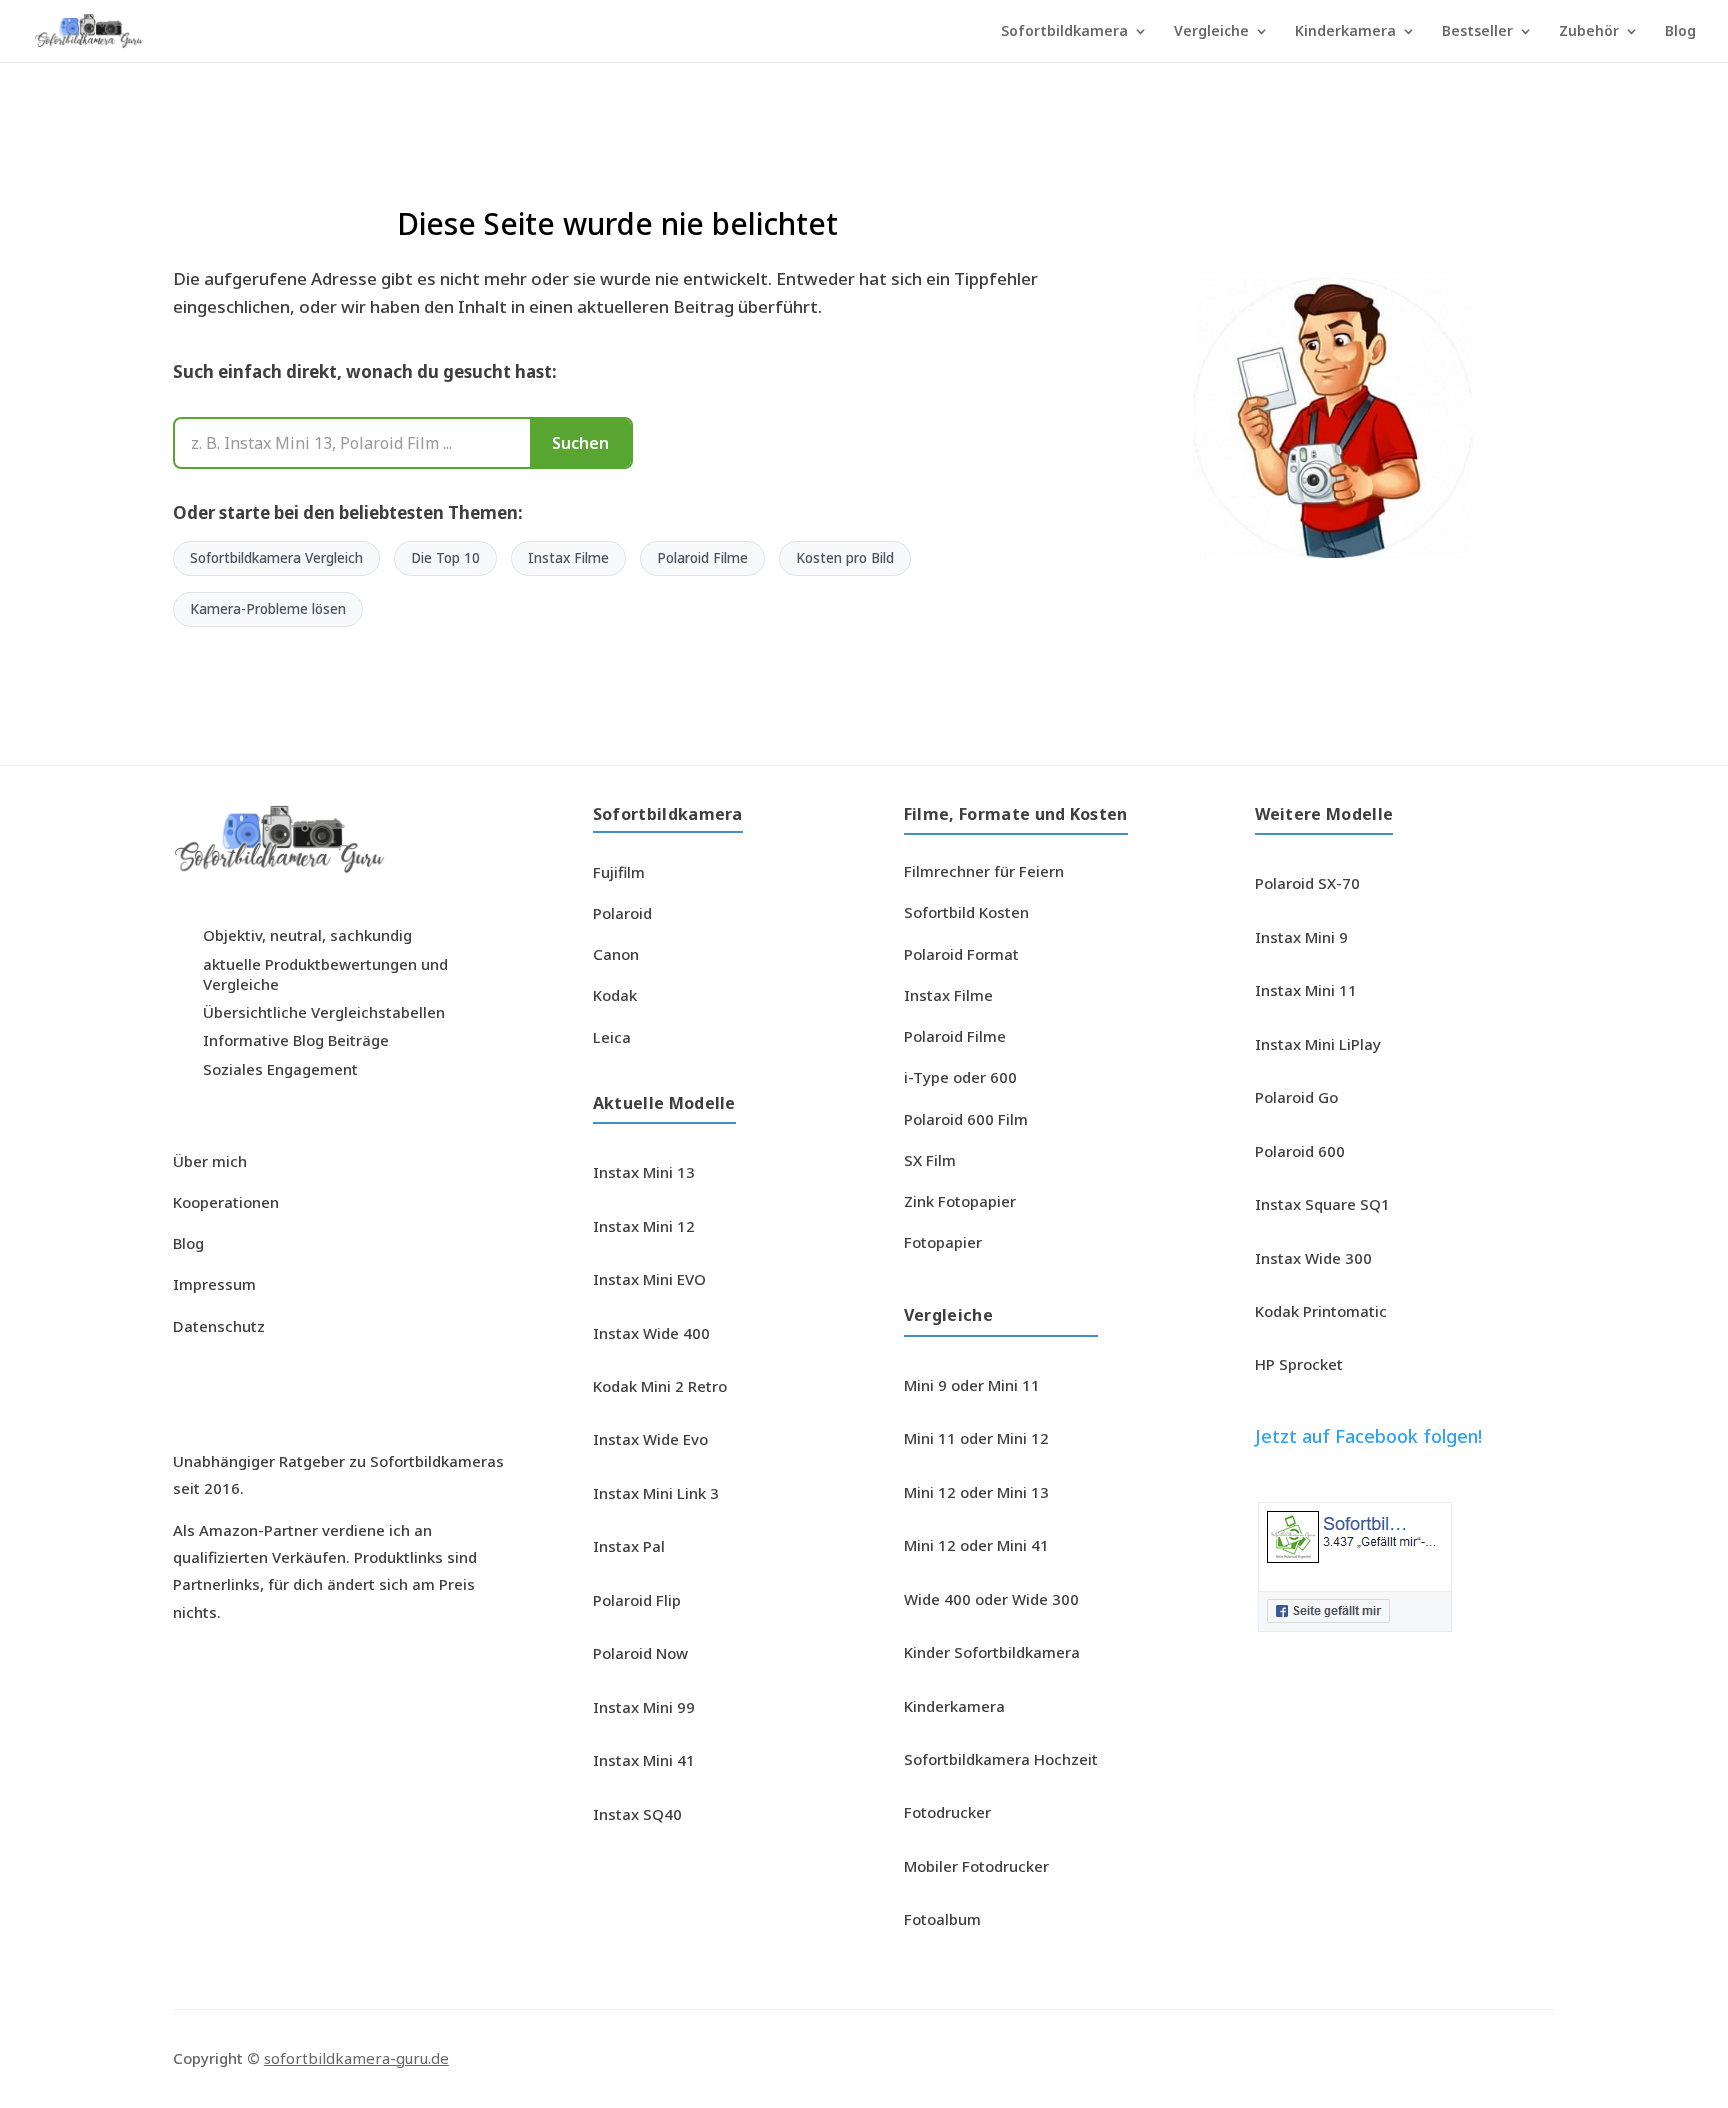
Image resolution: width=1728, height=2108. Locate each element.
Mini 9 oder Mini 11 (972, 1385)
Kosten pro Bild (845, 558)
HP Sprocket (1299, 1364)
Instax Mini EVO (649, 1279)
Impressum (214, 1284)
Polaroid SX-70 (1307, 883)
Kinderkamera (1345, 32)
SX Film (930, 1160)
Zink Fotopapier (960, 1201)
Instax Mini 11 (1306, 990)
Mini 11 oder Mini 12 (976, 1438)
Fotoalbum (942, 1919)
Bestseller (1477, 32)
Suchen (580, 443)
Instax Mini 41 (644, 1760)
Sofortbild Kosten (966, 912)
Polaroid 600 (1300, 1151)
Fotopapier (943, 1242)
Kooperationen (226, 1202)
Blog (1680, 32)
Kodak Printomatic (1321, 1311)
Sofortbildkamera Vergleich (276, 558)
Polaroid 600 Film (966, 1119)
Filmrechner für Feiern (984, 871)
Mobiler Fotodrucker (976, 1866)
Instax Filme (568, 558)
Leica (612, 1037)
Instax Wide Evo (650, 1439)
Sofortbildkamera (1064, 32)
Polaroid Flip (637, 1600)
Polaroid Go (1296, 1097)
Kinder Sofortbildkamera (992, 1652)
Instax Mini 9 (1301, 937)
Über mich (210, 1161)
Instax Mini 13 (644, 1172)
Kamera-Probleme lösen (268, 609)
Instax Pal (629, 1546)
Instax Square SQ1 (1322, 1204)
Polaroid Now (640, 1653)
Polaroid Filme (702, 558)
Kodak (615, 995)
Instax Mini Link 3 (656, 1493)
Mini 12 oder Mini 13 (976, 1492)
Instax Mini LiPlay (1318, 1044)
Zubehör (1589, 32)
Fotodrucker (947, 1812)
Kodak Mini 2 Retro (660, 1386)
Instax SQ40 (637, 1814)
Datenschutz (219, 1326)
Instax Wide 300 (1313, 1258)
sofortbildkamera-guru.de (356, 2058)
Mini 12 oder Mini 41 (976, 1545)
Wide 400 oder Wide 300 (991, 1599)
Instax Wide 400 (651, 1333)
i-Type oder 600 (960, 1077)
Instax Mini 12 (644, 1226)
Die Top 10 (445, 558)
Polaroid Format (961, 954)
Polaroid (622, 913)
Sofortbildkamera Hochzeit (1001, 1759)
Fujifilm (619, 872)
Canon (616, 954)
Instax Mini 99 (644, 1707)
